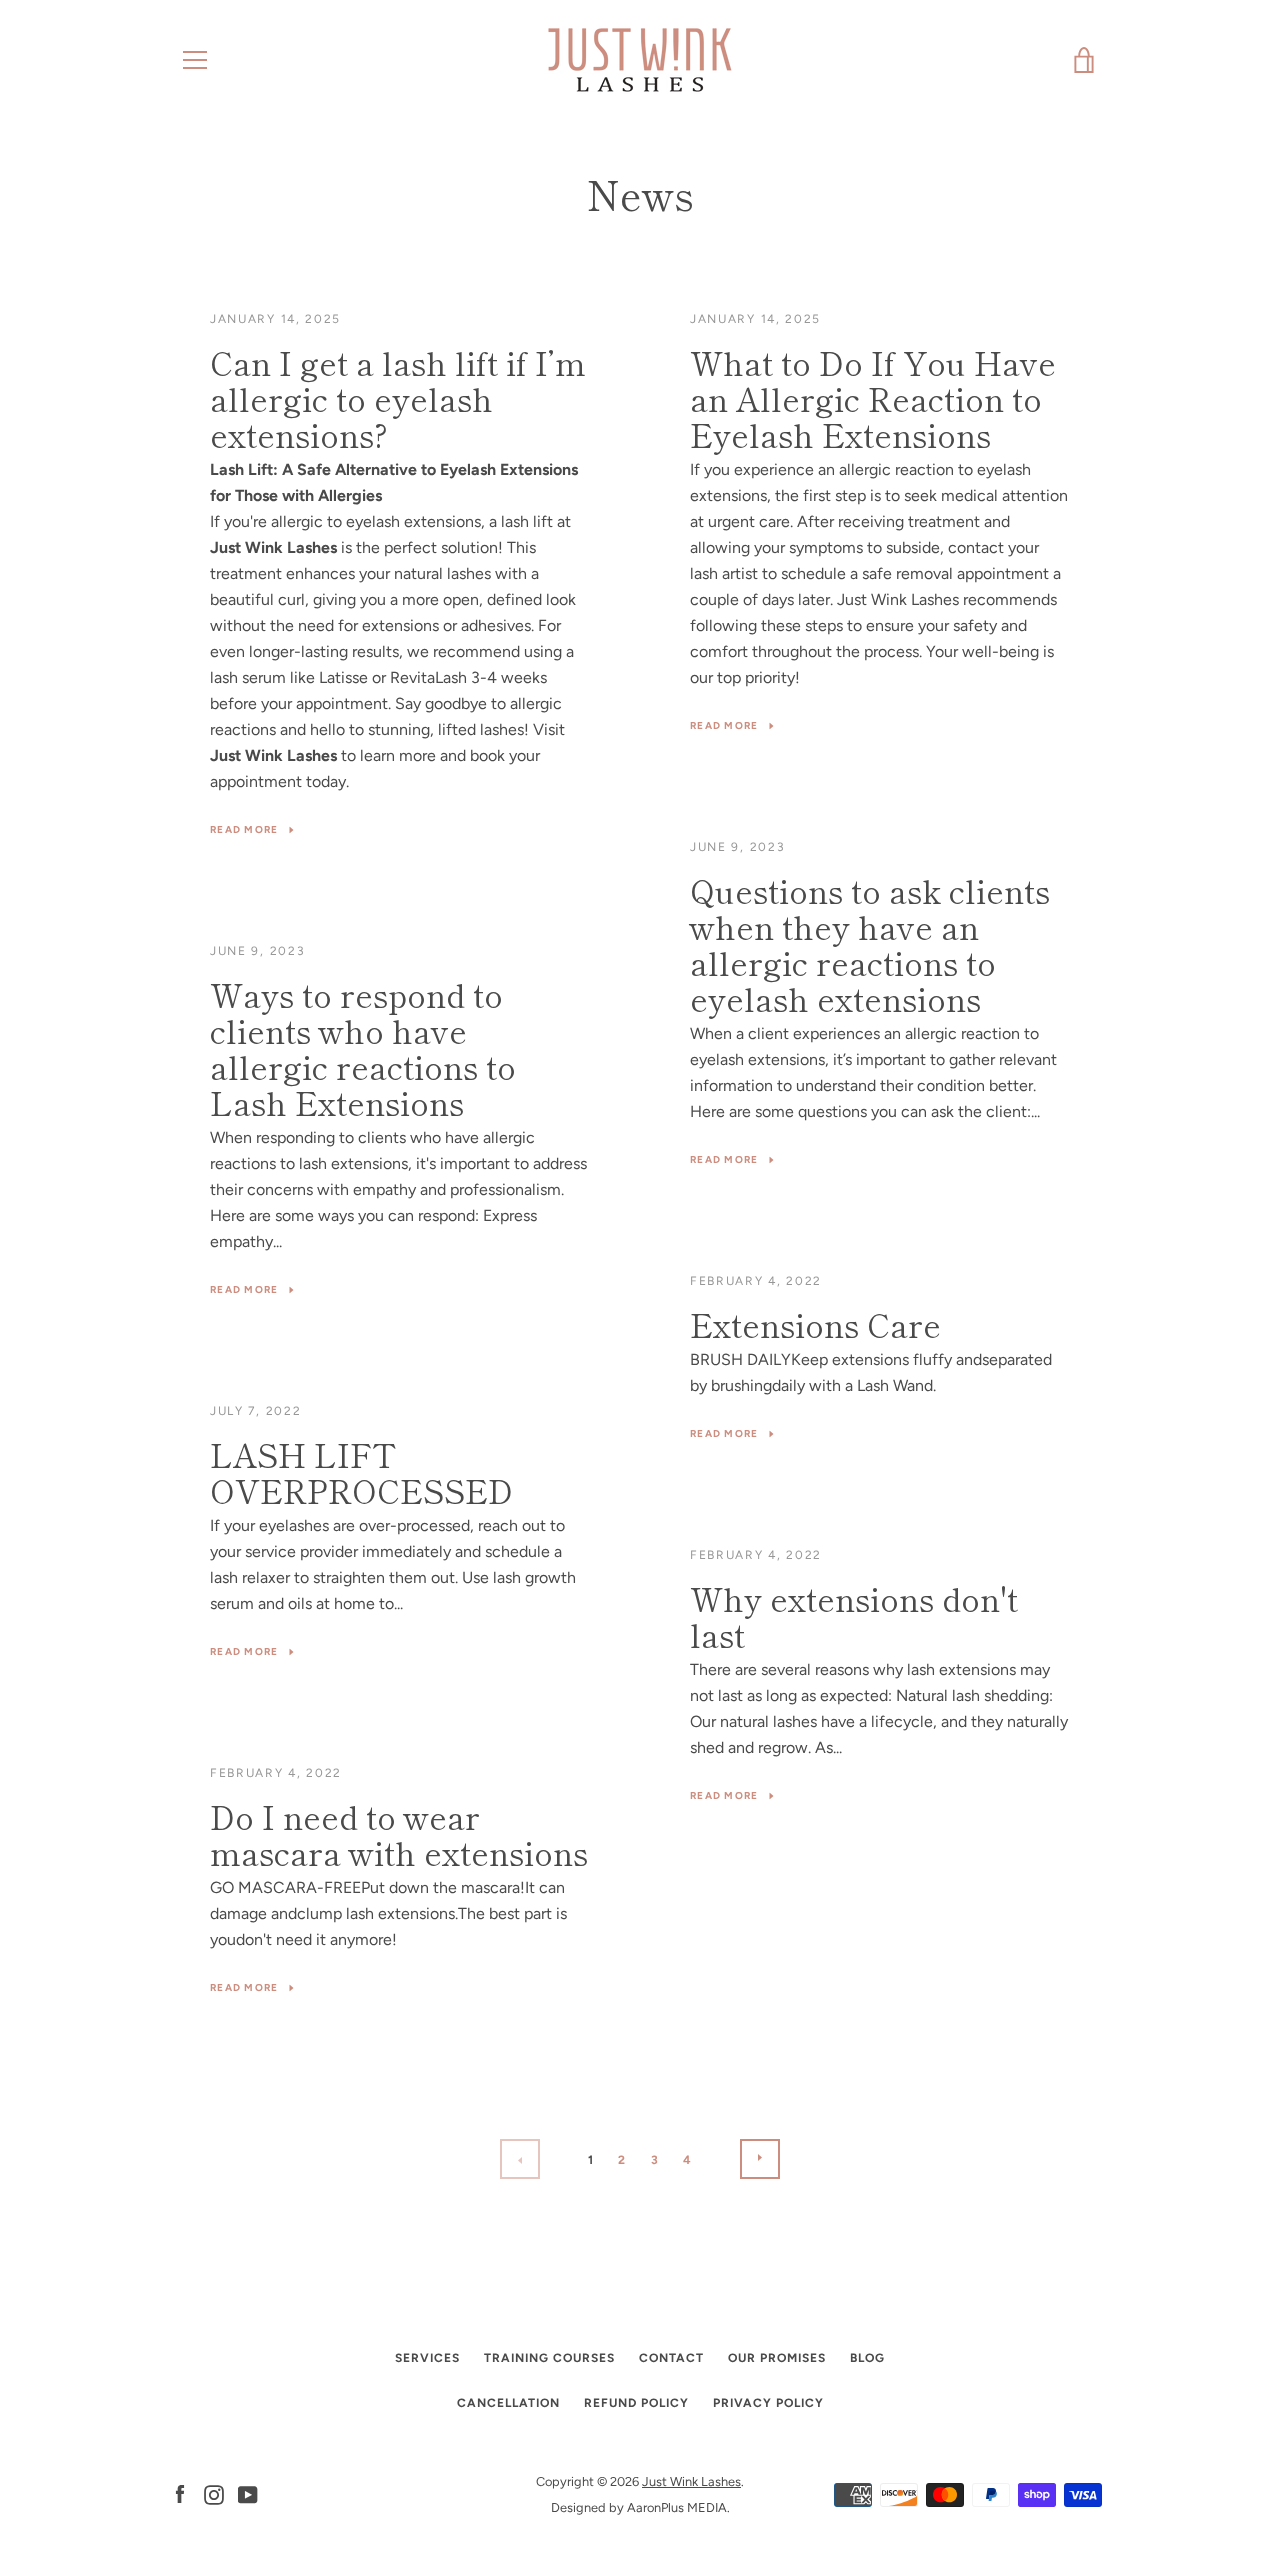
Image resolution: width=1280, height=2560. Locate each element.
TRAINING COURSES (549, 2358)
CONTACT (671, 2358)
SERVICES (427, 2358)
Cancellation (508, 2403)
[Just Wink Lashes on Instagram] (214, 2493)
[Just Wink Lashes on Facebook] (180, 2493)
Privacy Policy (768, 2403)
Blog (867, 2358)
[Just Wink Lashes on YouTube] (248, 2493)
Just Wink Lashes (691, 2481)
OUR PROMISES (777, 2358)
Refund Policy (636, 2403)
